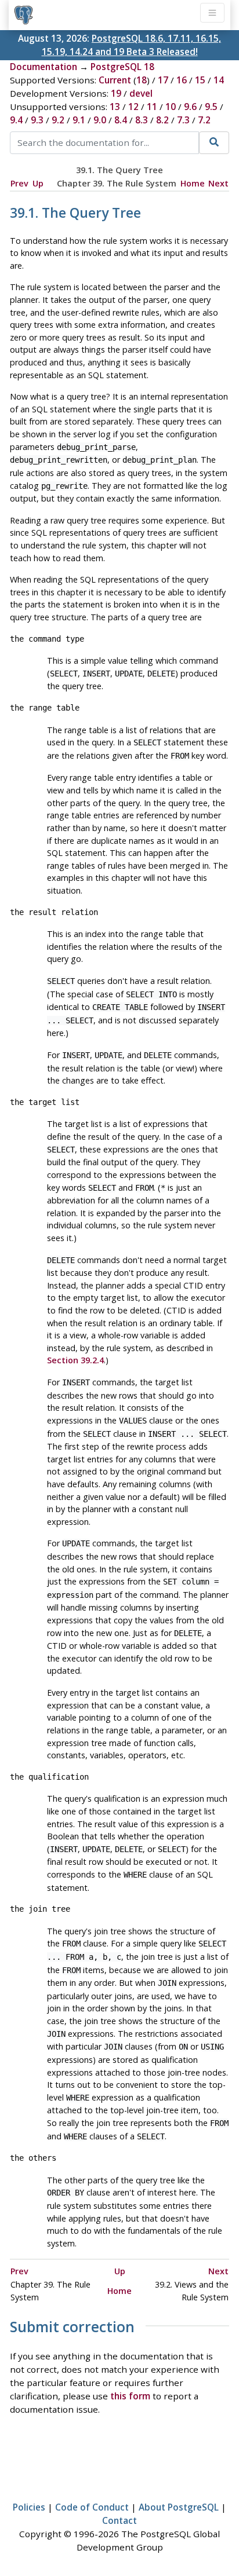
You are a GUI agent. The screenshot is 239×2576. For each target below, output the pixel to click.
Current (115, 80)
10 (171, 107)
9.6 (190, 107)
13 (115, 107)
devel (141, 93)
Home (193, 183)
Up (38, 183)
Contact (119, 2520)
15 (200, 80)
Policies (29, 2507)
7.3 (183, 120)
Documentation (44, 67)
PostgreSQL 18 (122, 67)
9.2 (58, 120)
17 (163, 80)
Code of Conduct (92, 2507)
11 (152, 107)
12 (133, 107)
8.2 (162, 120)
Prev (19, 183)
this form (130, 2396)
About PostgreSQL (179, 2507)
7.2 (204, 120)
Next (218, 183)
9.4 (16, 120)
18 (142, 80)
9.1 (79, 120)
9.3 (37, 120)
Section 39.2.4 (75, 1360)
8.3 (142, 120)
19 (116, 93)
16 (182, 80)
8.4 (121, 120)
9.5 (211, 107)
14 (219, 80)
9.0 (100, 120)
